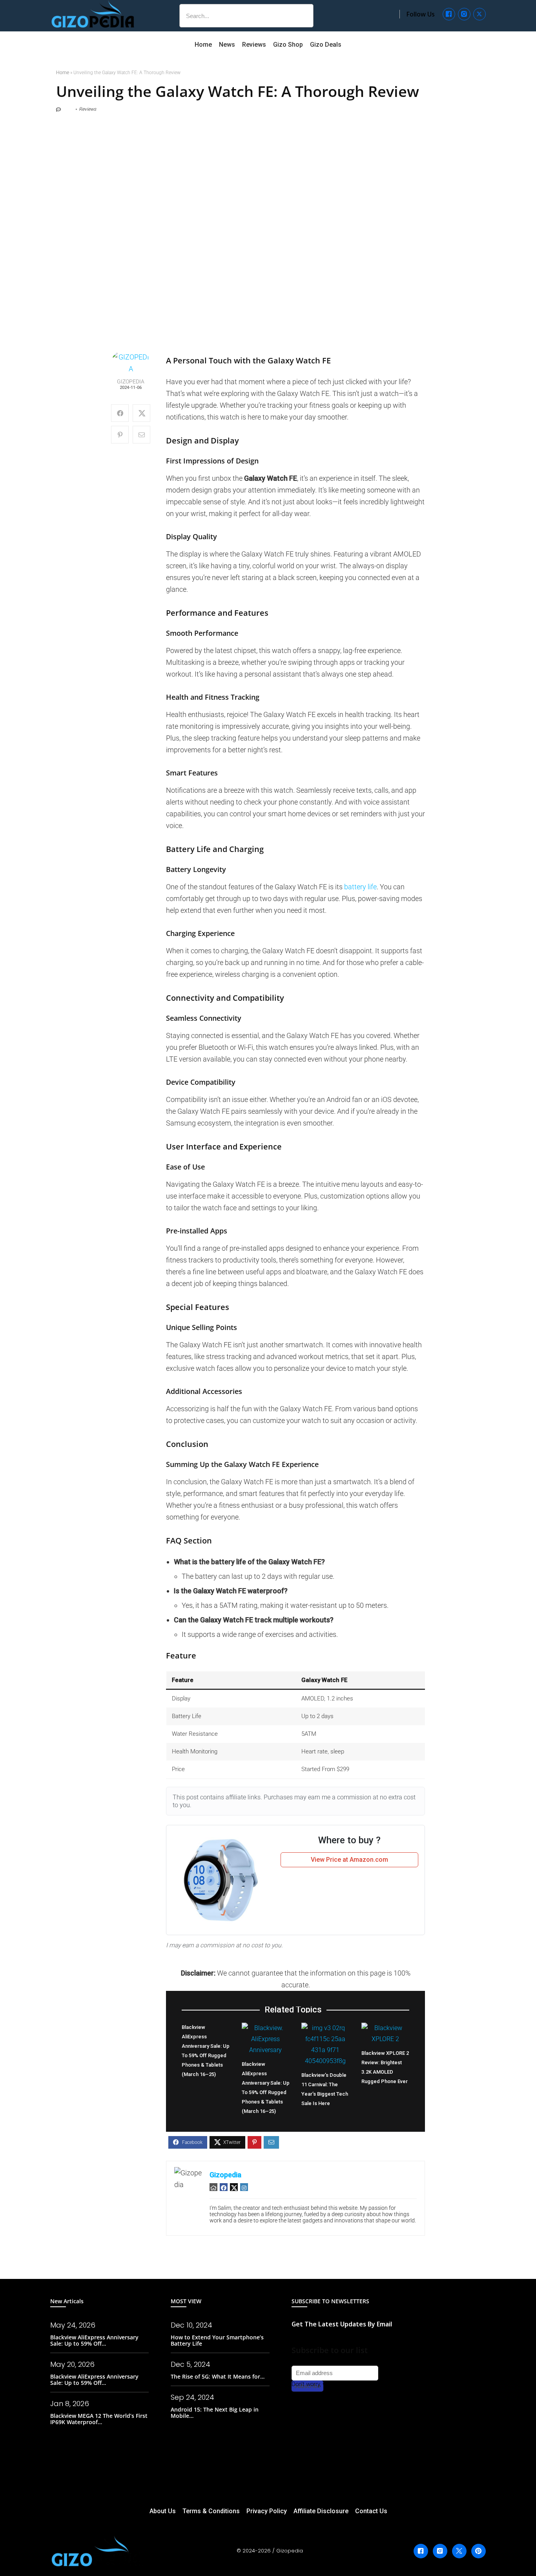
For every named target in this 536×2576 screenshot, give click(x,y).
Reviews (88, 109)
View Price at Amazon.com (349, 1860)
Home (63, 73)
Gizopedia (131, 382)
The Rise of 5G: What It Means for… (218, 2376)
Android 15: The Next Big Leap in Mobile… (215, 2413)
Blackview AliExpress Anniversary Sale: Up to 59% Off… (94, 2340)
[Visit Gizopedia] (93, 14)
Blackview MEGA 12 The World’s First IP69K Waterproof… (99, 2419)
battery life (360, 887)
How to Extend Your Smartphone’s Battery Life (217, 2340)
